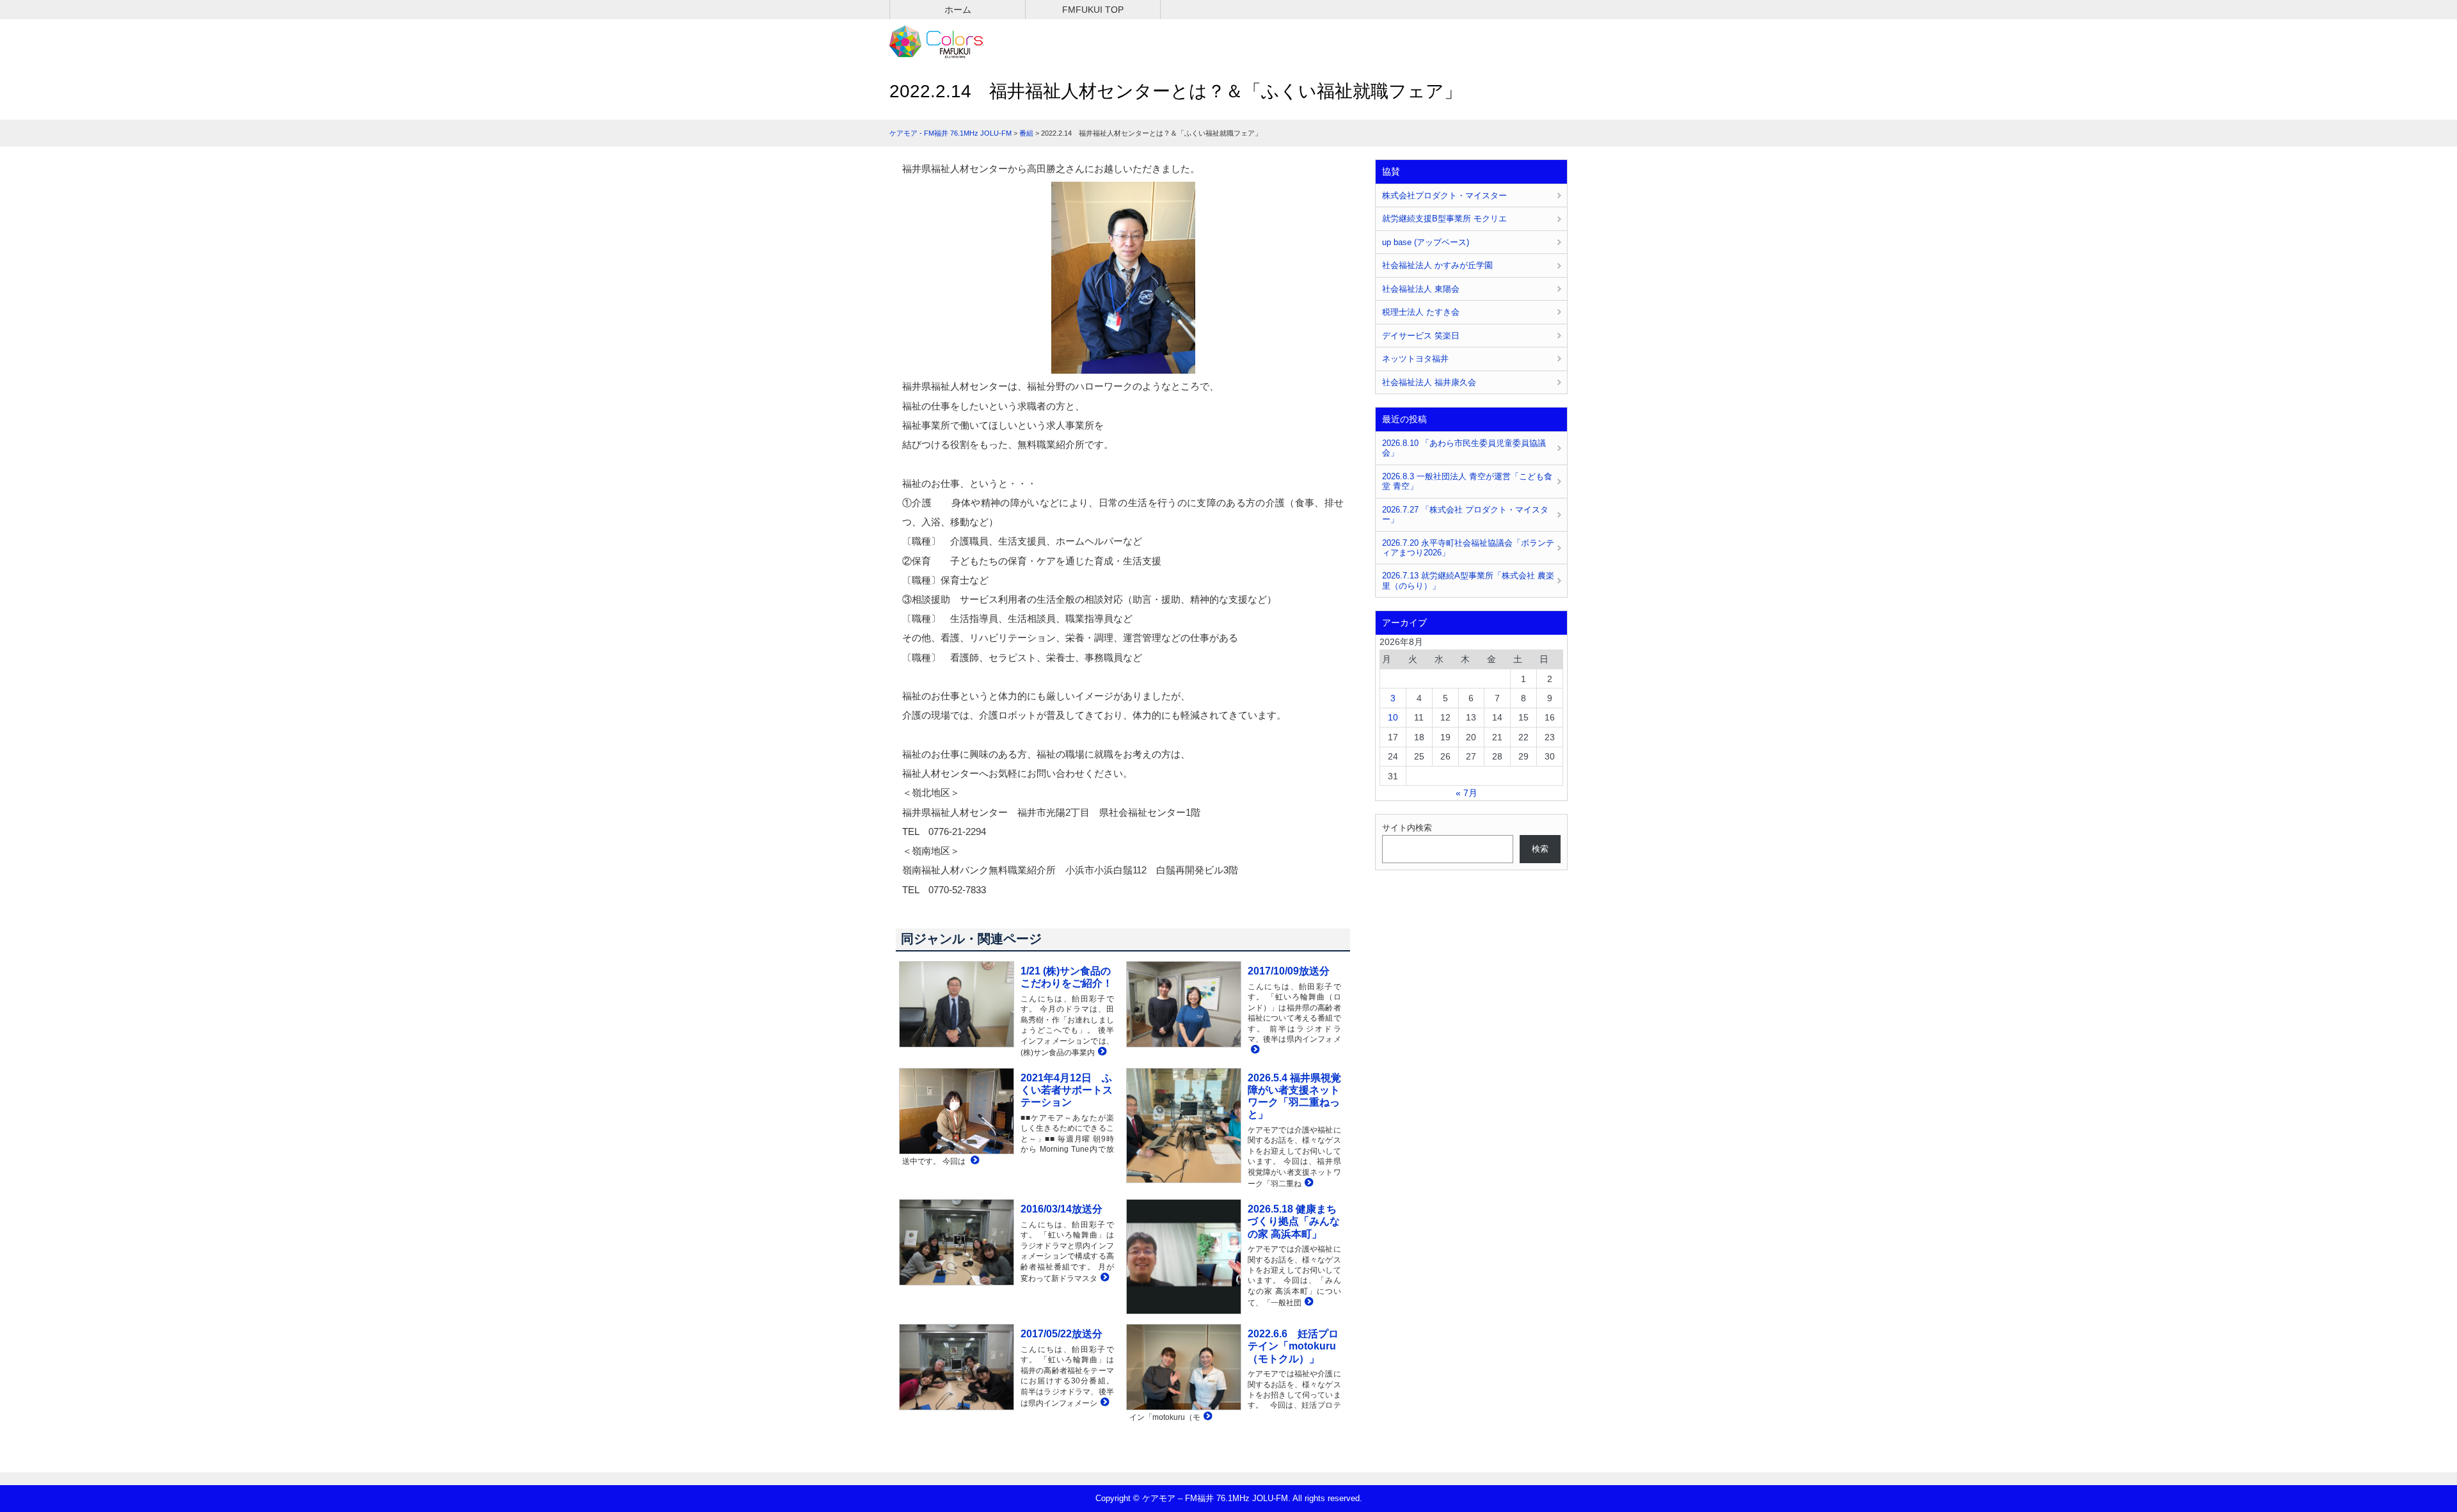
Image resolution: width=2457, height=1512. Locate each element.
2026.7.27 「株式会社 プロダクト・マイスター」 (1465, 514)
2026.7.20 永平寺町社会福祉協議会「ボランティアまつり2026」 (1468, 548)
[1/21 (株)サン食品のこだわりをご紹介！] (1101, 1052)
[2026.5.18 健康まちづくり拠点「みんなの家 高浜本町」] (1308, 1302)
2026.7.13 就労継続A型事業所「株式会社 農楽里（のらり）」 (1468, 580)
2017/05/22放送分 (1062, 1334)
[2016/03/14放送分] (1103, 1278)
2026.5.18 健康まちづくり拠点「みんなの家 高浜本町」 (1294, 1221)
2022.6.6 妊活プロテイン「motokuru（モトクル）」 (1293, 1346)
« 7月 (1467, 793)
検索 (1540, 849)
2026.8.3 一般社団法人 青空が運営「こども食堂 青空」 (1467, 481)
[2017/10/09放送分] (1254, 1050)
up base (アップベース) (1426, 242)
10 (1393, 717)
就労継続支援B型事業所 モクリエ (1444, 219)
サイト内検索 (1407, 828)
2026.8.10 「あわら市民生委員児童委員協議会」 (1464, 448)
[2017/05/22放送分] (1103, 1403)
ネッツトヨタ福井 (1415, 359)
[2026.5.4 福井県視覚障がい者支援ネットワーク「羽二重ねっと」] (1308, 1183)
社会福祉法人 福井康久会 (1429, 382)
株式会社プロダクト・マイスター (1444, 195)
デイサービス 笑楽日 (1421, 336)
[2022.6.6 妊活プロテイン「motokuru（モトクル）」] (1206, 1417)
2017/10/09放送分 (1289, 971)
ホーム (958, 10)
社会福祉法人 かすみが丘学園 (1437, 265)
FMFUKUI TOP (1093, 10)
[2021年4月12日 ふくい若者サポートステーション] (974, 1161)
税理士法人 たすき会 (1421, 312)
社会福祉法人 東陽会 (1421, 289)
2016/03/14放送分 (1062, 1209)
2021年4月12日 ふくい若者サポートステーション (1067, 1090)
